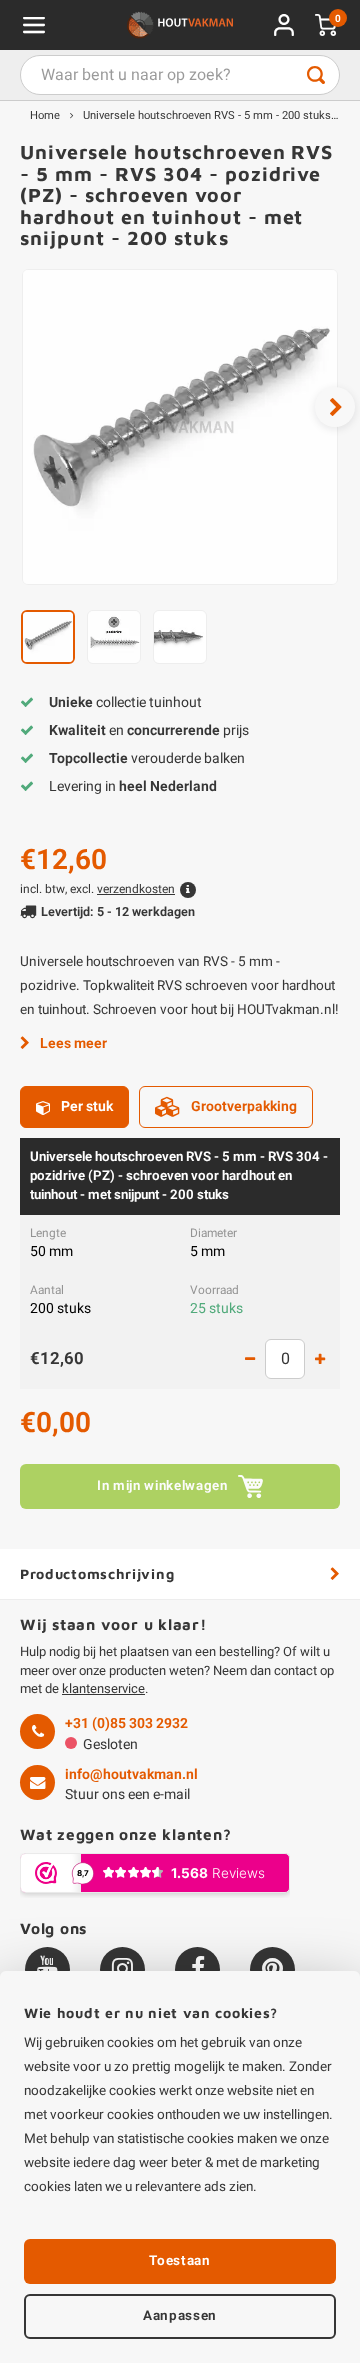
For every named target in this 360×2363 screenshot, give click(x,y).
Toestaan (179, 2261)
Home (45, 115)
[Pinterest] (272, 1969)
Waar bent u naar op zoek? (316, 75)
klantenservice (103, 1688)
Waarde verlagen (250, 1359)
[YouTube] (47, 1969)
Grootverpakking (244, 1106)
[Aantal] (285, 1359)
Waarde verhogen (320, 1359)
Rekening (284, 25)
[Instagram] (122, 1969)
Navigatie (34, 25)
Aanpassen (180, 2316)
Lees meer (73, 1043)
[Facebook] (197, 1969)
